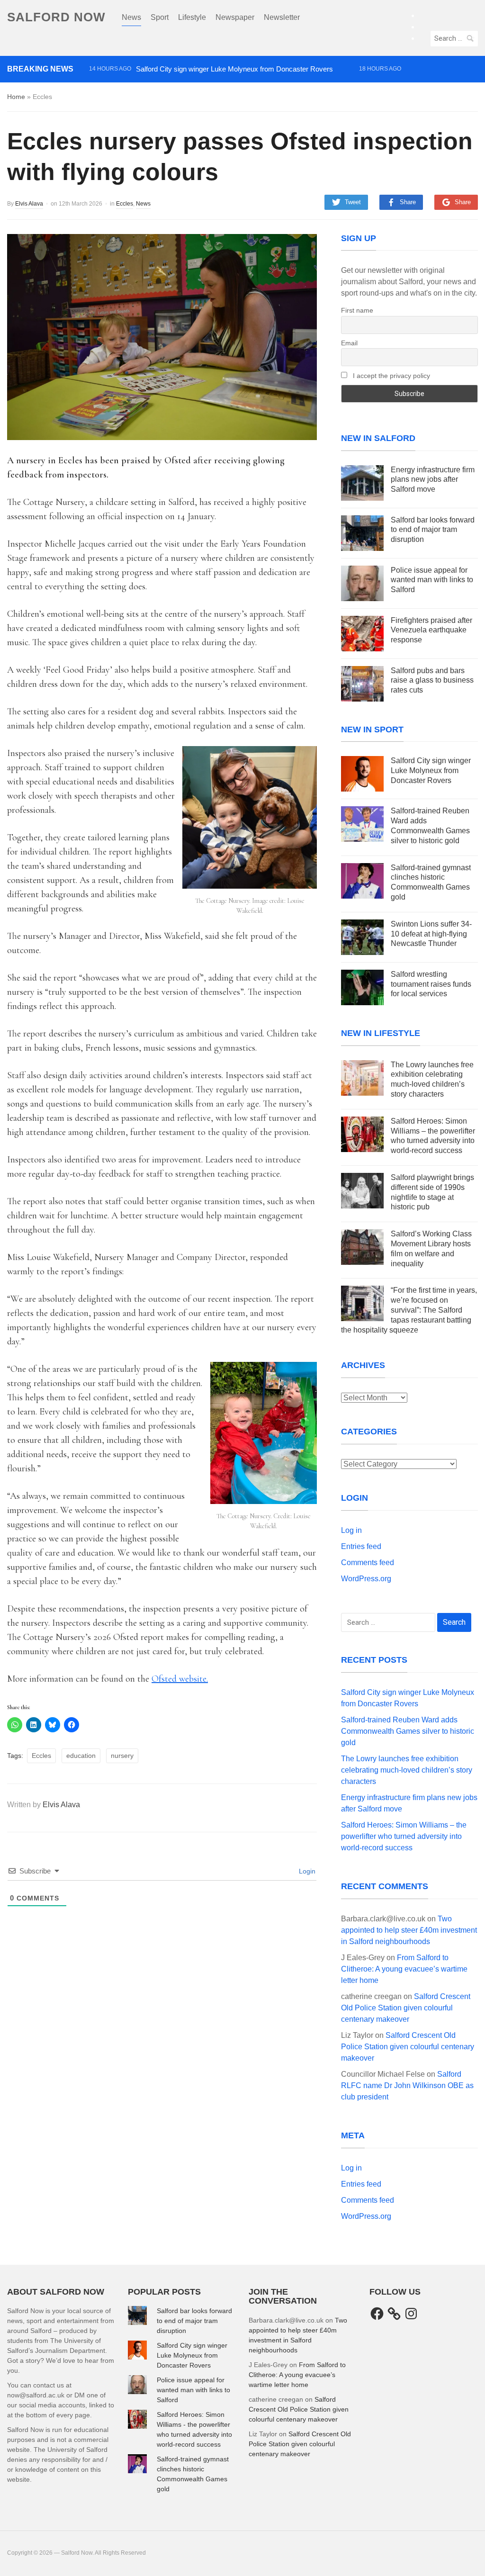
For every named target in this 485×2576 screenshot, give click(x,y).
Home (16, 97)
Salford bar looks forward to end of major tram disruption (433, 530)
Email (349, 343)
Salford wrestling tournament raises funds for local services (431, 984)
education (81, 1756)
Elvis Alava (29, 204)
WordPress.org (366, 1579)
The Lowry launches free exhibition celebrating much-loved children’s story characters (221, 102)
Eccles (125, 204)
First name (357, 310)
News (131, 17)
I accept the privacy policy (391, 376)
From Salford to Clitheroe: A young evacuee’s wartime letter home (404, 1969)
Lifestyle (192, 17)
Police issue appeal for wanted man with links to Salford (432, 580)
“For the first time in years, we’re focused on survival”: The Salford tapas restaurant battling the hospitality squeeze (409, 1310)
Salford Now (56, 17)
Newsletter (282, 17)
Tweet (353, 202)
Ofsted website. (180, 1679)
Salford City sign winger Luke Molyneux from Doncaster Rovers (234, 69)
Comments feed (368, 1563)
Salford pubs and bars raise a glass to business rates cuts (432, 680)
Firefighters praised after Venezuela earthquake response (431, 630)
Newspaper (235, 17)
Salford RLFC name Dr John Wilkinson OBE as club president (407, 2085)
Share (408, 202)
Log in (351, 1530)
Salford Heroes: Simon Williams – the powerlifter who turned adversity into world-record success (404, 1836)
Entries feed (361, 1546)
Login (306, 1871)
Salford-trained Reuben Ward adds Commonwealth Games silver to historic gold (212, 86)
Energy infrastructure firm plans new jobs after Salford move (433, 480)
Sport (160, 17)
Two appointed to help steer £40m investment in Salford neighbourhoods (409, 1930)
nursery (122, 1756)
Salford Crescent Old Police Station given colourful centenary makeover (406, 2008)
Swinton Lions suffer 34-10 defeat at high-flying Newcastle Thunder (431, 934)
